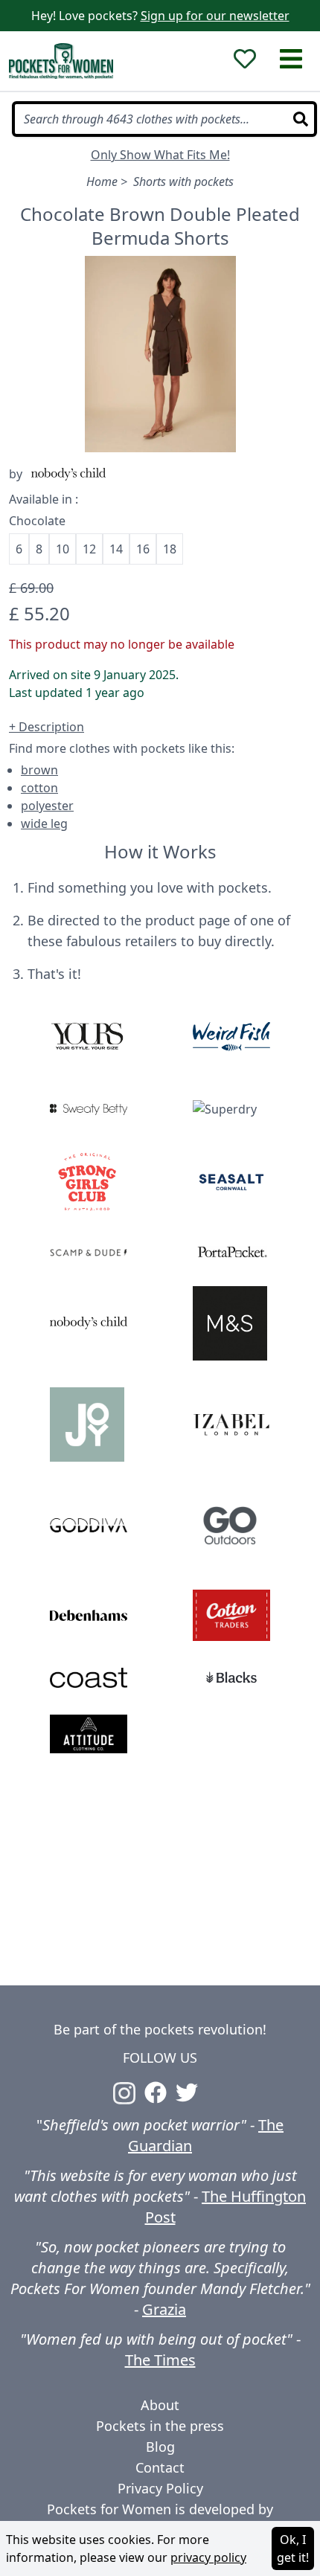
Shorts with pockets (183, 182)
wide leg (44, 823)
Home (102, 182)
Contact (160, 2467)
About (160, 2405)
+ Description (47, 727)
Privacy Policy (160, 2488)
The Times (160, 2360)
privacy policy (208, 2557)
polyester (47, 806)
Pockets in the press (160, 2426)
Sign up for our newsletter (215, 16)
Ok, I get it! (293, 2548)
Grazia (164, 2309)
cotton (39, 788)
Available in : (44, 499)
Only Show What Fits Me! (160, 155)
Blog (160, 2447)
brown (39, 770)
